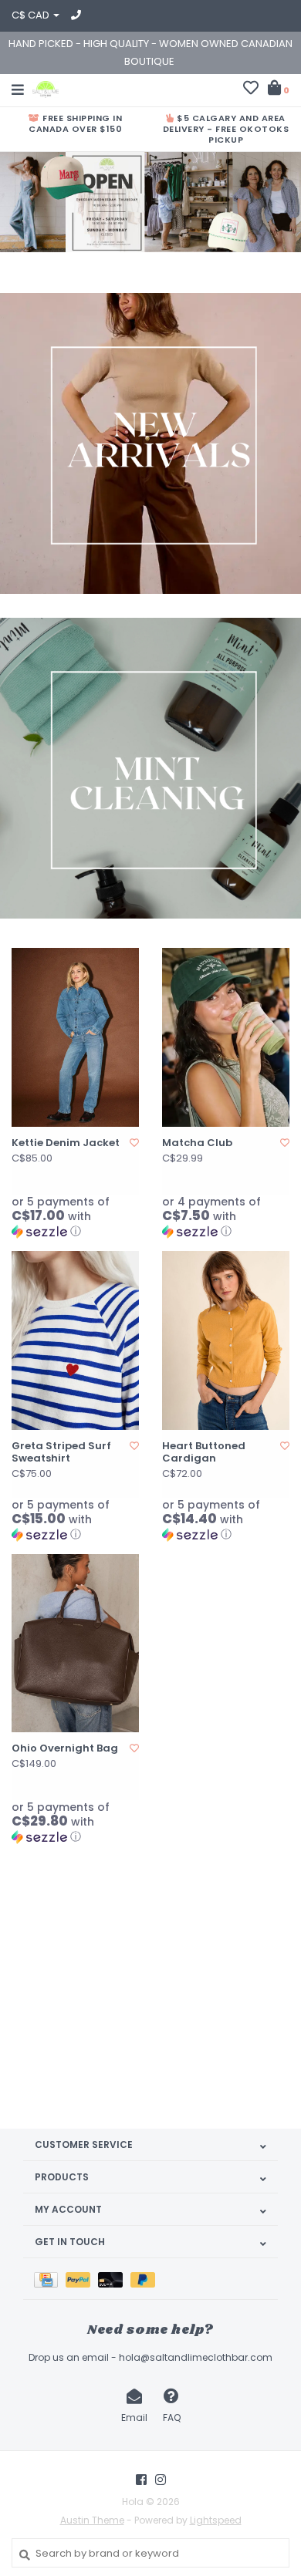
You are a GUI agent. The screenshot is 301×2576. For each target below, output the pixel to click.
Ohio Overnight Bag (65, 1748)
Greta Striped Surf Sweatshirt (61, 1453)
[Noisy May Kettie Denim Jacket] (75, 1037)
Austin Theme (92, 2520)
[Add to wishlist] (134, 1143)
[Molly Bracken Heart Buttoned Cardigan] (226, 1340)
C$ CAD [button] (32, 15)
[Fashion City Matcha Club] (226, 1037)
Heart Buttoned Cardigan (204, 1453)
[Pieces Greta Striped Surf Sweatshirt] (75, 1340)
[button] (75, 1217)
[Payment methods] (50, 2279)
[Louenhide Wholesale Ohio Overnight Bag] (75, 1644)
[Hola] (46, 88)
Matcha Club (197, 1143)
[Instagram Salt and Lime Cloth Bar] (161, 2480)
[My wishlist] (251, 90)
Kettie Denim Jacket (66, 1143)
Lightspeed (216, 2520)
